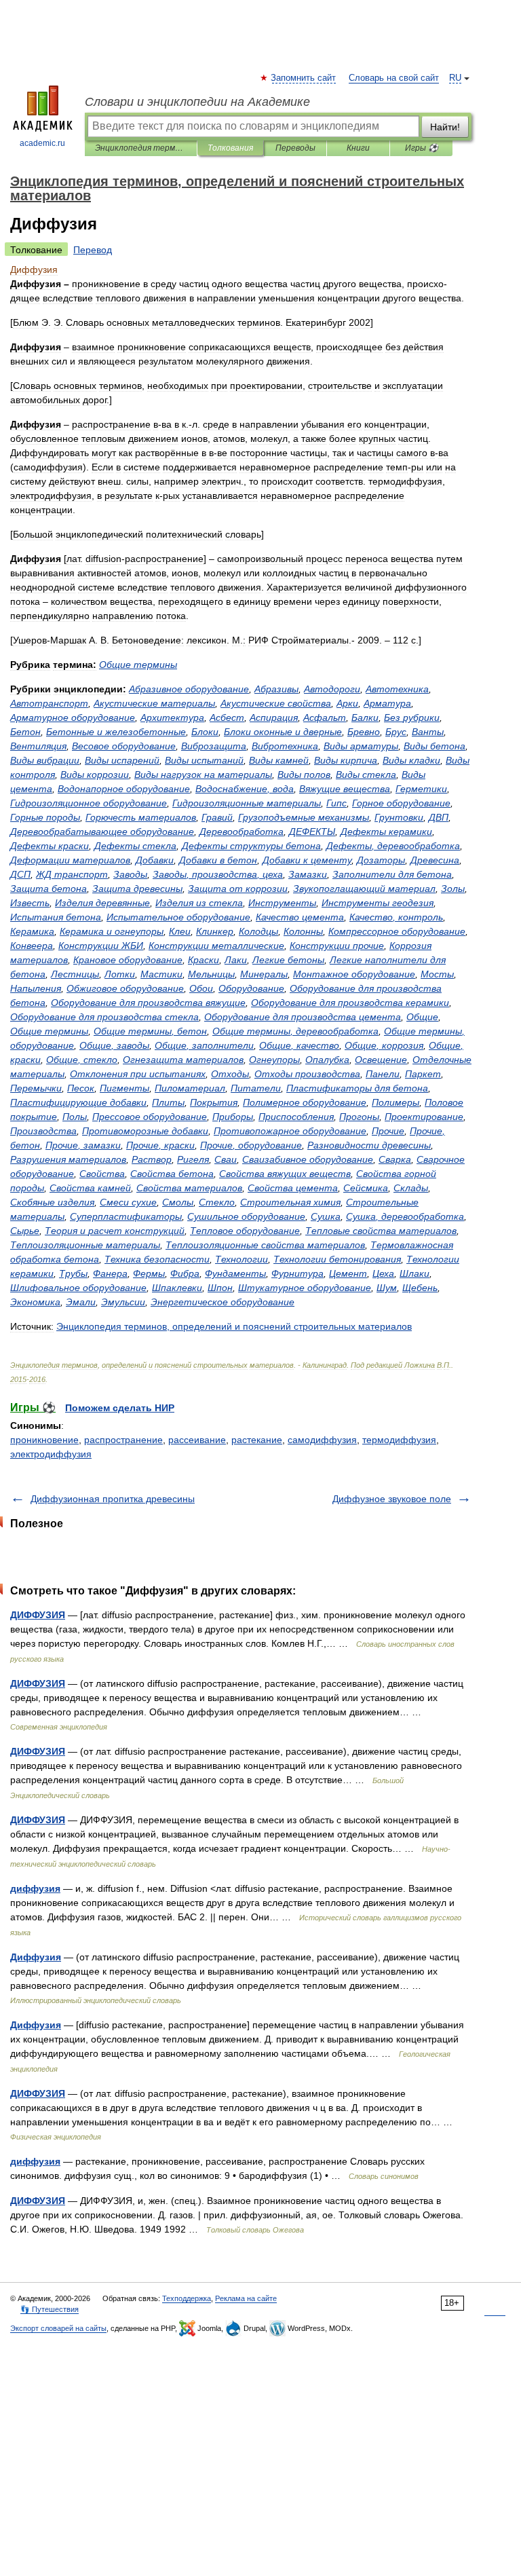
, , (218, 874)
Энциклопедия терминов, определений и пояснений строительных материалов (141, 148)
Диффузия (36, 1957)
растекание (257, 1440)
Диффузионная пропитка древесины (113, 1499)
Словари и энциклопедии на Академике (197, 102)
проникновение (44, 1440)
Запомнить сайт (304, 78)
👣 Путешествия (50, 2309)
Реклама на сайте (246, 2298)
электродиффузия (51, 1454)
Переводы (295, 148)
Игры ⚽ (422, 148)
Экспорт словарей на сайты (58, 2328)
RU (455, 78)
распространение (123, 1440)
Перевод (93, 250)
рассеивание (197, 1440)
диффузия (35, 1888)
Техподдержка (187, 2298)
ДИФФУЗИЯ (38, 1615)
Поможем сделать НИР (120, 1408)
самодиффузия (322, 1440)
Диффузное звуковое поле (392, 1499)
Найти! (445, 127)
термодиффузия (399, 1440)
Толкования (230, 148)
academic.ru (42, 143)
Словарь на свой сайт (394, 78)
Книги (358, 148)
